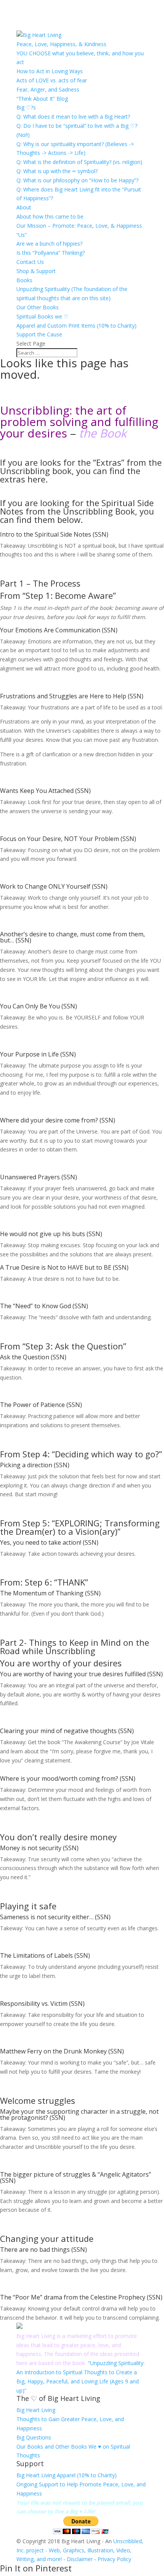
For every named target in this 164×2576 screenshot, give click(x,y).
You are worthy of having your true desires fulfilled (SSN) (81, 1674)
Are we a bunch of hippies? (49, 244)
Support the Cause (39, 334)
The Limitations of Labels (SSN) (45, 1955)
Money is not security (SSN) (39, 1848)
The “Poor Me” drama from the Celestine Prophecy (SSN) (81, 2297)
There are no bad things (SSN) (43, 2250)
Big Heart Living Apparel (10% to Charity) (67, 2475)
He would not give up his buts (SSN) (51, 1234)
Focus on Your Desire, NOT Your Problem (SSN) (68, 839)
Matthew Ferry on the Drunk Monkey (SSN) (62, 2051)
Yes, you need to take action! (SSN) (49, 1542)
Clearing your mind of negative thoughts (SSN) (67, 1731)
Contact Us (30, 262)
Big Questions (34, 2437)
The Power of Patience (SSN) (41, 1405)
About (24, 207)
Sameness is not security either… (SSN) (55, 1917)
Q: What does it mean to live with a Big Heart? (73, 117)
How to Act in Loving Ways (50, 71)
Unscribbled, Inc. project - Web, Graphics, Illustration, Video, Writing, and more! (80, 2550)
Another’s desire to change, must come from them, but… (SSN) (72, 937)
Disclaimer (80, 2559)
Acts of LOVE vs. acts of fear (52, 80)
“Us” (22, 235)
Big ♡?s (26, 107)
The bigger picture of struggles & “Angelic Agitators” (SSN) (76, 2177)
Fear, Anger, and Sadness (48, 89)
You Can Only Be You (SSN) (39, 1006)
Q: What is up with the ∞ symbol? (57, 171)
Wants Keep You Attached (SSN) (45, 791)
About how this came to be (50, 216)
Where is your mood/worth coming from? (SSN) (68, 1778)
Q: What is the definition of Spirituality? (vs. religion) (79, 162)
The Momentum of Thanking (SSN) (50, 1593)
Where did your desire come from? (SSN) (58, 1120)
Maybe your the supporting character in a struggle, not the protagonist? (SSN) (79, 2115)
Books (24, 280)
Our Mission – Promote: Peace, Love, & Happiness (79, 226)
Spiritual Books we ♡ (43, 316)
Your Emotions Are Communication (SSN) (59, 630)
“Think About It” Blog (42, 99)
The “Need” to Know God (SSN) (44, 1306)
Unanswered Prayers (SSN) (39, 1177)
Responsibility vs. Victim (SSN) (42, 2004)
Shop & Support (36, 271)
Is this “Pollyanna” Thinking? (51, 253)
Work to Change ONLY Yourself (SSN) (54, 886)
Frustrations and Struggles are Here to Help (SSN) (72, 696)
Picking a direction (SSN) (35, 1465)
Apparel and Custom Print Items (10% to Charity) (76, 326)
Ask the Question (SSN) (33, 1357)
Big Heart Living (36, 2410)
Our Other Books (38, 307)
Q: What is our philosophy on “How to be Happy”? (77, 180)
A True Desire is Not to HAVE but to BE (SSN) (64, 1267)
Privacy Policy (114, 2559)
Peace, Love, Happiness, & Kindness (61, 44)
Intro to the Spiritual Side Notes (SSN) (54, 534)
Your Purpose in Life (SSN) (38, 1054)
